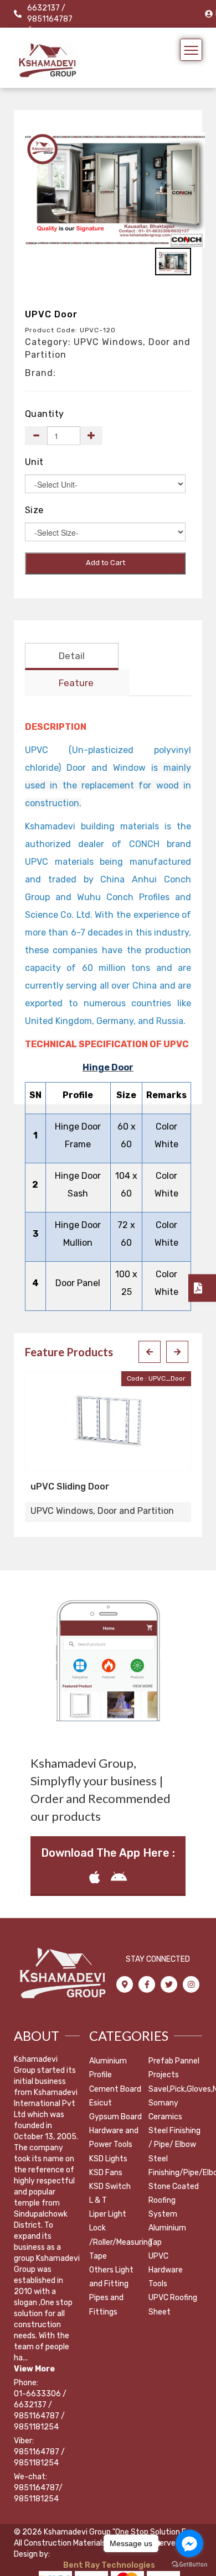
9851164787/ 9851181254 (38, 2493)
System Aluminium (167, 2221)
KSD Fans (106, 2173)
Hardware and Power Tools (114, 2138)
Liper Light (108, 2214)
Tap (155, 2242)
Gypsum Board (115, 2117)
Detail (72, 656)
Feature (76, 683)
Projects (164, 2075)
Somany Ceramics (165, 2110)
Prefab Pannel (174, 2061)
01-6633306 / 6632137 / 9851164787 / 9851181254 (40, 2410)
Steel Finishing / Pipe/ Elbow (174, 2138)
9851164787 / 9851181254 (39, 2457)
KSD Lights (108, 2159)
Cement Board (115, 2089)
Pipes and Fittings (106, 2305)
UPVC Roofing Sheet (173, 2305)
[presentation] (150, 1352)
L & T (98, 2200)
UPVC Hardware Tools (166, 2270)
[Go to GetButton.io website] (189, 2565)
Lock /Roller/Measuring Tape (121, 2242)
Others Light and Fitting (111, 2277)
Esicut (101, 2103)
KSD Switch (110, 2186)
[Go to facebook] (189, 2543)
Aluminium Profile (108, 2068)
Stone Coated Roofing (174, 2193)
